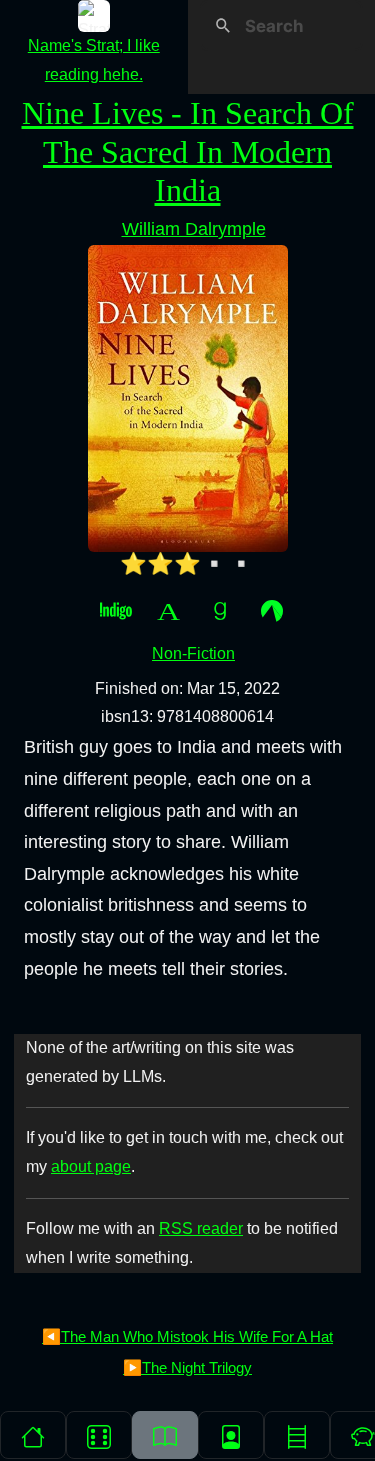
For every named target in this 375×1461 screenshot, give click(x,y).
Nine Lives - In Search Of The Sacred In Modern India (188, 151)
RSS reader (201, 1228)
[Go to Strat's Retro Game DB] (99, 1435)
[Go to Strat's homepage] (33, 1435)
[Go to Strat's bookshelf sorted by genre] (297, 1435)
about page (91, 1166)
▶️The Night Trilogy (187, 1367)
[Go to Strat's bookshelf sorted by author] (231, 1435)
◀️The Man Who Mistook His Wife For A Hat (187, 1336)
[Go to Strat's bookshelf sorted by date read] (165, 1435)
